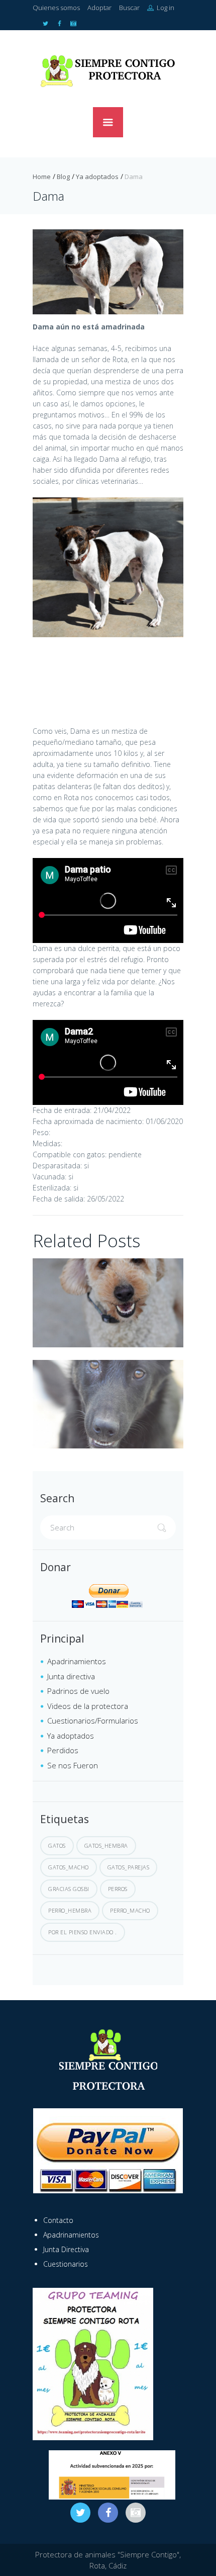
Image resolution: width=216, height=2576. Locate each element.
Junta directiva (71, 1676)
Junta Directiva (66, 2249)
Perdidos (63, 1750)
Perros (118, 1889)
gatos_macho (69, 1867)
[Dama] (108, 272)
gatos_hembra (106, 1845)
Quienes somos (56, 8)
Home (42, 177)
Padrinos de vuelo (78, 1691)
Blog (63, 177)
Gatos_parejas (129, 1867)
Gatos (57, 1845)
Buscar (129, 8)
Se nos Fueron (73, 1765)
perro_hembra (70, 1910)
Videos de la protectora (88, 1706)
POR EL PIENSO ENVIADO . (83, 1932)
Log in (165, 8)
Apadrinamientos (77, 1661)
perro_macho (130, 1910)
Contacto (58, 2220)
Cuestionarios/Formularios (93, 1721)
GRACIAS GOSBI (69, 1889)
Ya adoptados (97, 177)
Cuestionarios (66, 2264)
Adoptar (99, 8)
